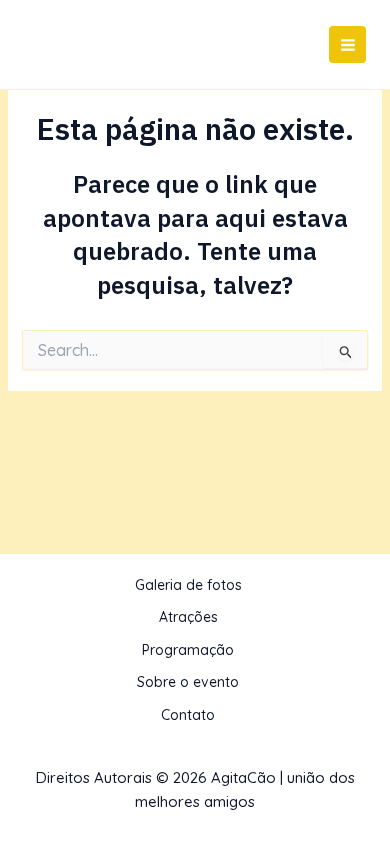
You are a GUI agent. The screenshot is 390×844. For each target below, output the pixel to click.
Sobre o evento (188, 682)
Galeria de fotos (188, 585)
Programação (188, 650)
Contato (188, 715)
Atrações (188, 617)
